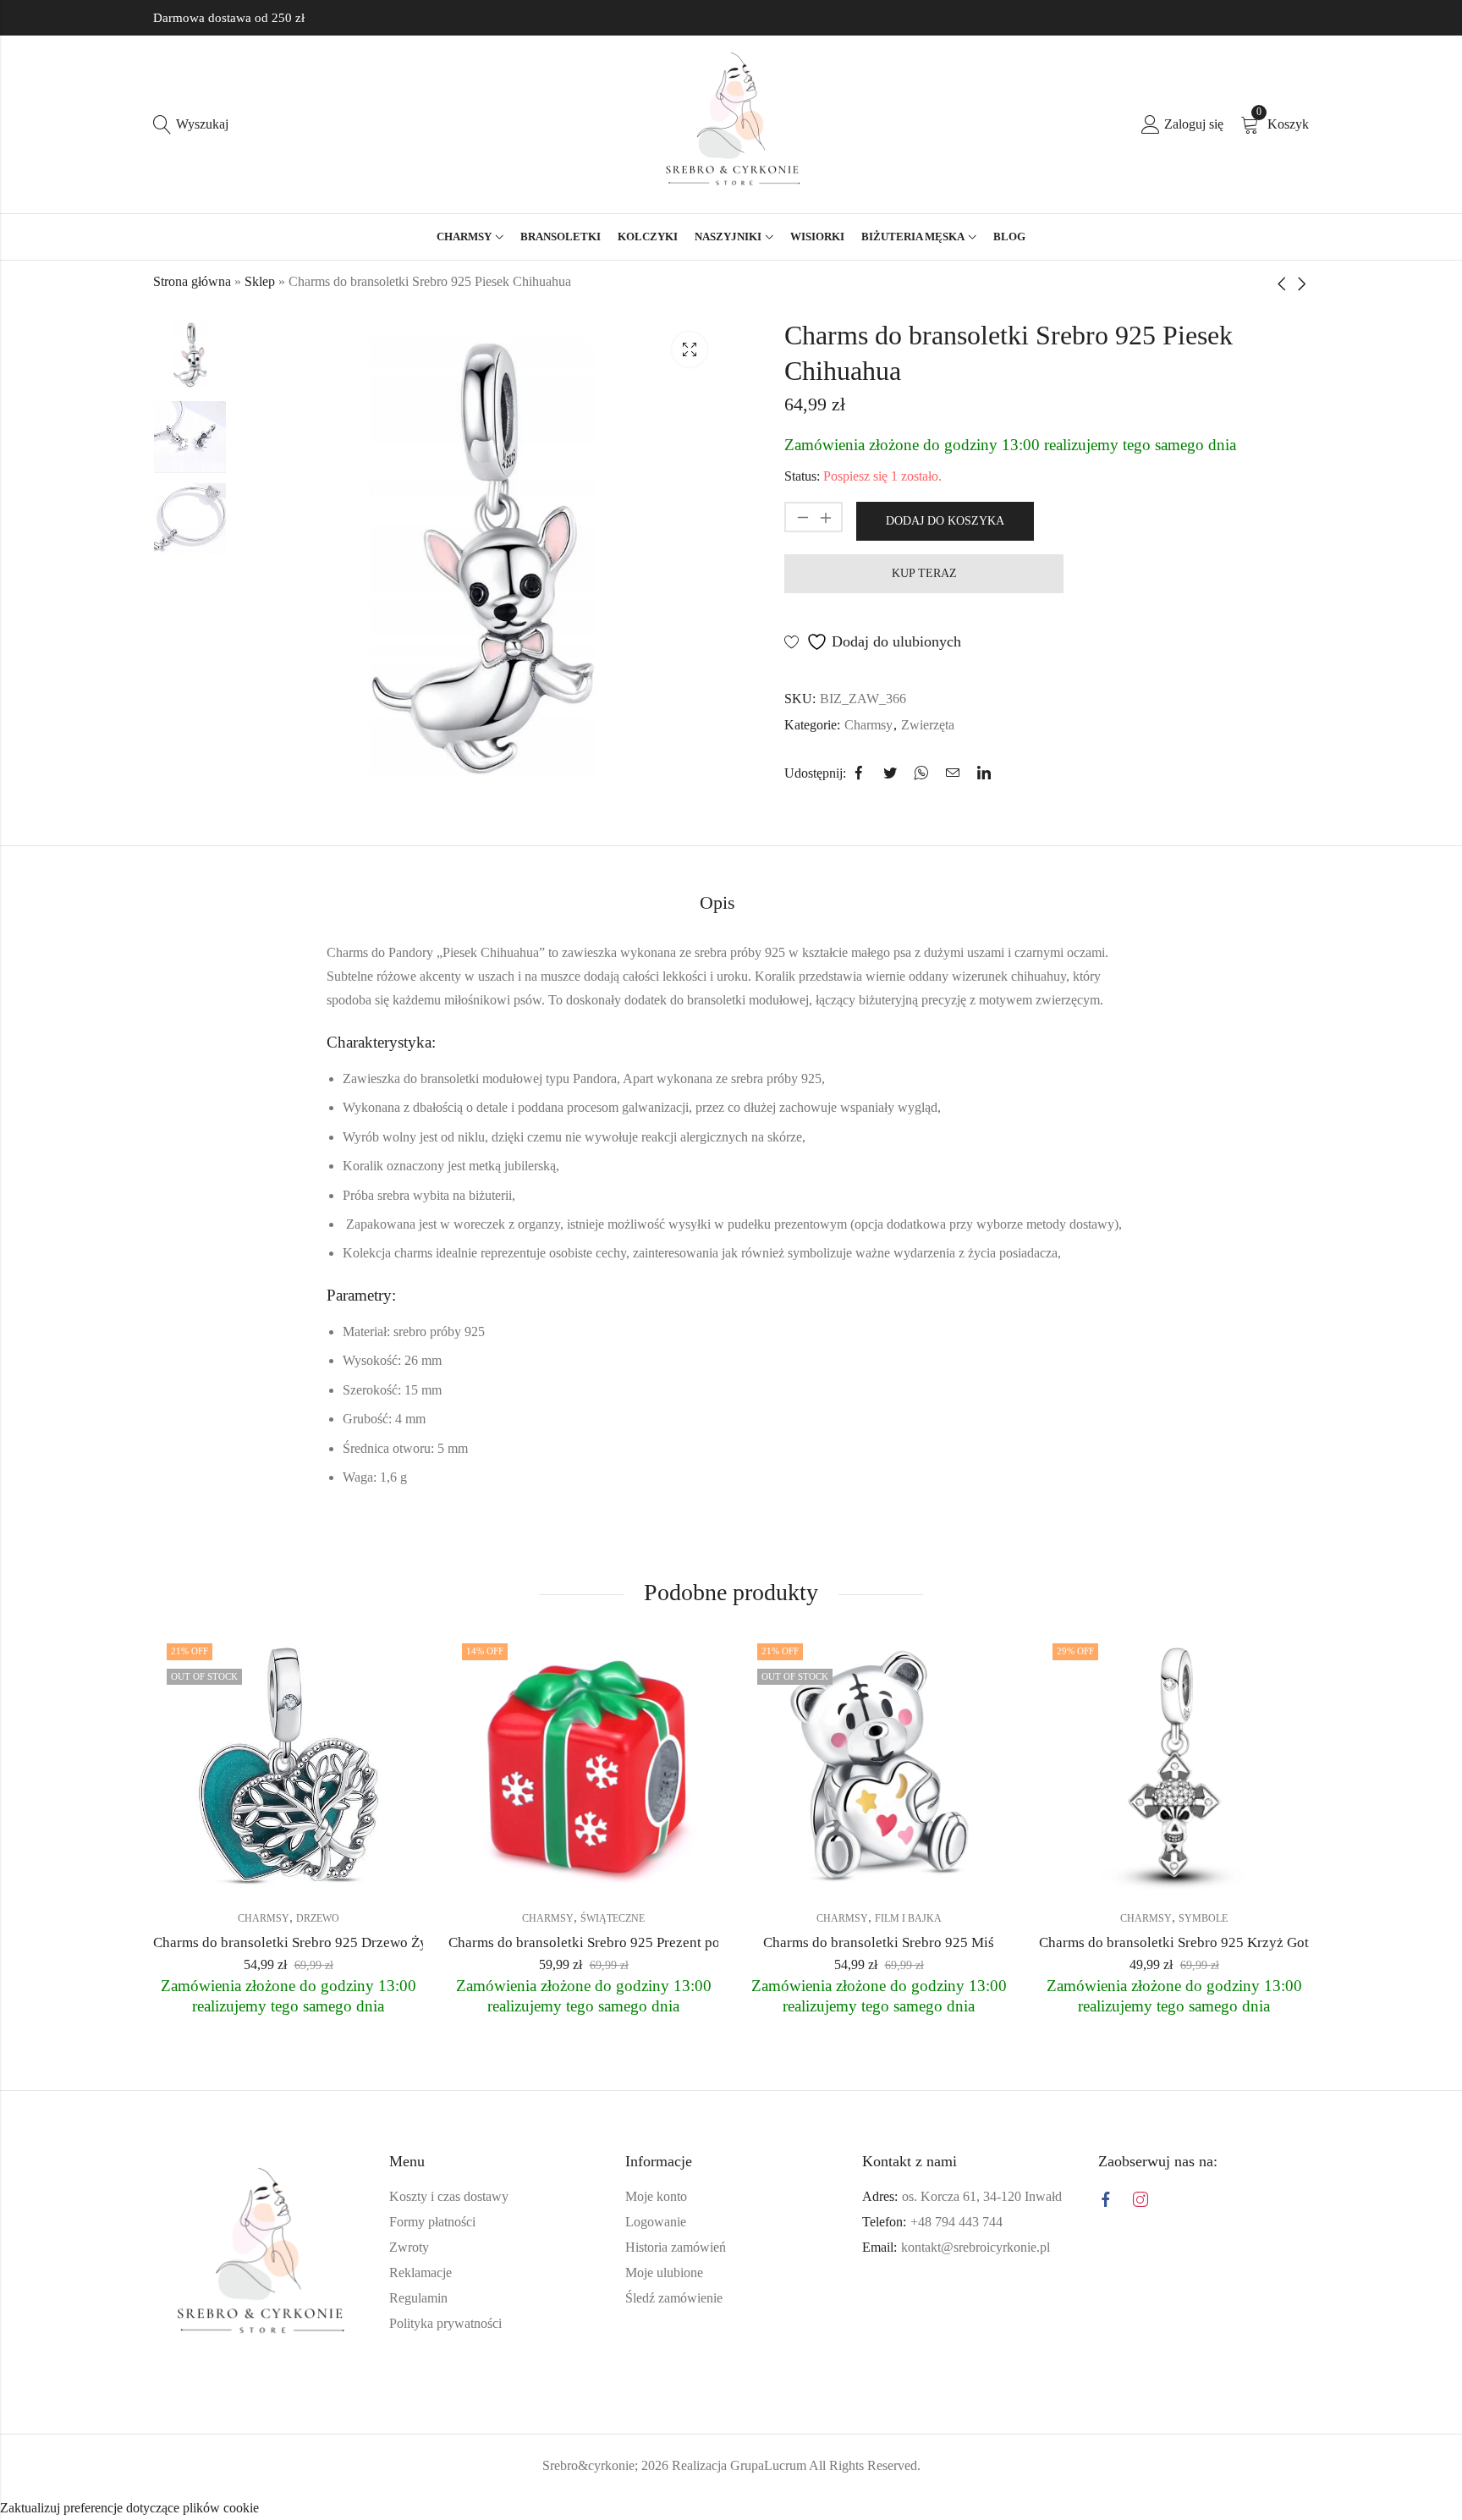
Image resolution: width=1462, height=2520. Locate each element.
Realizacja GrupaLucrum (739, 2465)
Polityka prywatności (445, 2323)
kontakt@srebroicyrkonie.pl (976, 2247)
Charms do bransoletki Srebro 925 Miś (879, 1942)
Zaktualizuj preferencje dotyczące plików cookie (129, 2508)
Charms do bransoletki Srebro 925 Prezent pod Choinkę (615, 1942)
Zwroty (409, 2247)
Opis (717, 902)
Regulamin (418, 2298)
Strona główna (192, 281)
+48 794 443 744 (956, 2222)
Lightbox (690, 349)
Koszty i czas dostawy (449, 2196)
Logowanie (656, 2222)
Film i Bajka (908, 1918)
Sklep (260, 281)
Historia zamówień (676, 2247)
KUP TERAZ (924, 573)
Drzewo (318, 1918)
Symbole (1203, 1918)
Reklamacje (420, 2272)
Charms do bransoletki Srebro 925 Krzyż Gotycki (1187, 1942)
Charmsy (868, 725)
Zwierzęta (928, 725)
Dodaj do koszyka (945, 521)
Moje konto (656, 2196)
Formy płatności (432, 2222)
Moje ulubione (664, 2272)
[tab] (717, 904)
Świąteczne (613, 1918)
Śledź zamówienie (674, 2298)
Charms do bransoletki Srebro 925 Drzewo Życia (299, 1942)
